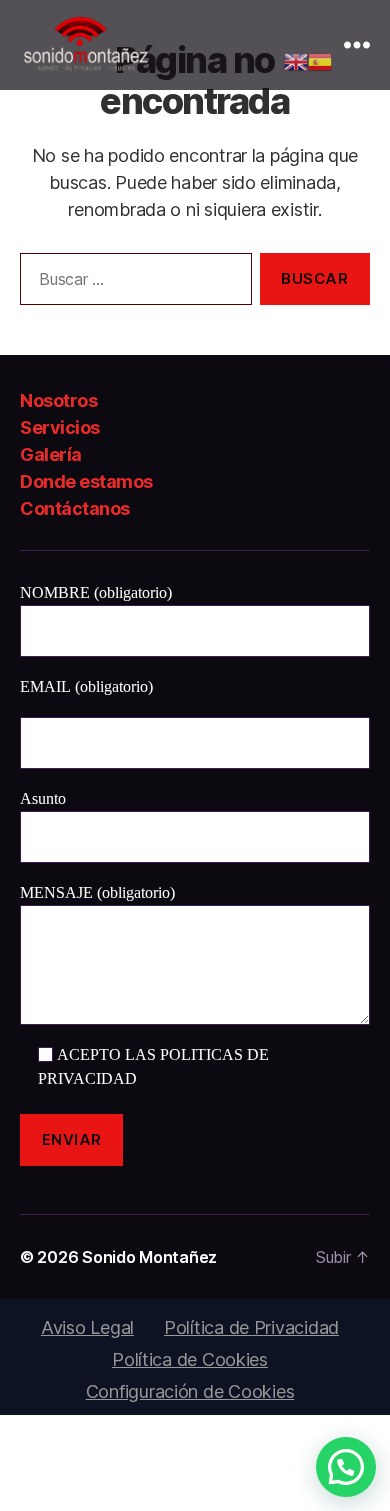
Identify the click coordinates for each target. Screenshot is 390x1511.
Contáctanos (75, 508)
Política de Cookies (190, 1359)
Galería (51, 454)
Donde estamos (86, 481)
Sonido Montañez (149, 1257)
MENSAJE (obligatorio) (97, 893)
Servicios (60, 427)
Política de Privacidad (251, 1327)
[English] (296, 60)
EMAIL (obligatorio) (86, 687)
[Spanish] (320, 60)
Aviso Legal (87, 1327)
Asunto (43, 799)
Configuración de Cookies (190, 1391)
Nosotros (58, 400)
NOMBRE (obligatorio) (96, 593)
